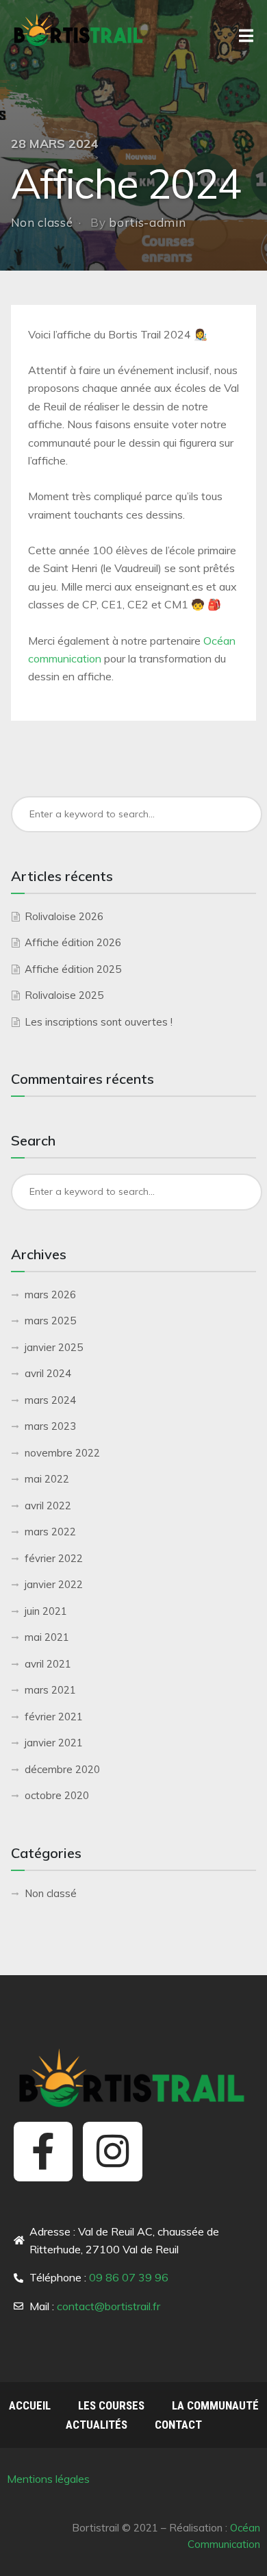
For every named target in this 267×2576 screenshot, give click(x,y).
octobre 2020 (57, 1795)
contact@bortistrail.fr (109, 2306)
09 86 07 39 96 (129, 2277)
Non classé (42, 222)
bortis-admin (147, 222)
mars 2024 (50, 1400)
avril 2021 (48, 1664)
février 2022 (54, 1558)
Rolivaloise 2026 (64, 916)
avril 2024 (48, 1373)
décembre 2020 (62, 1769)
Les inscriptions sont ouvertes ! (99, 1022)
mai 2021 (47, 1637)
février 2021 (54, 1717)
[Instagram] (112, 2151)
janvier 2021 (54, 1743)
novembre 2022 (62, 1453)
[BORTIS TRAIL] (79, 29)
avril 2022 (48, 1506)
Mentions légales (50, 2479)
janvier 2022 (54, 1584)
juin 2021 (46, 1611)
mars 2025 (50, 1321)
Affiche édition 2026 (73, 942)
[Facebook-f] (43, 2151)
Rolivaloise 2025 (64, 995)
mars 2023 (50, 1426)
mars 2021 (50, 1690)
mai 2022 (47, 1479)
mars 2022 (50, 1532)
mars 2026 (50, 1295)
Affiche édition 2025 (73, 969)
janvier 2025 (54, 1347)
